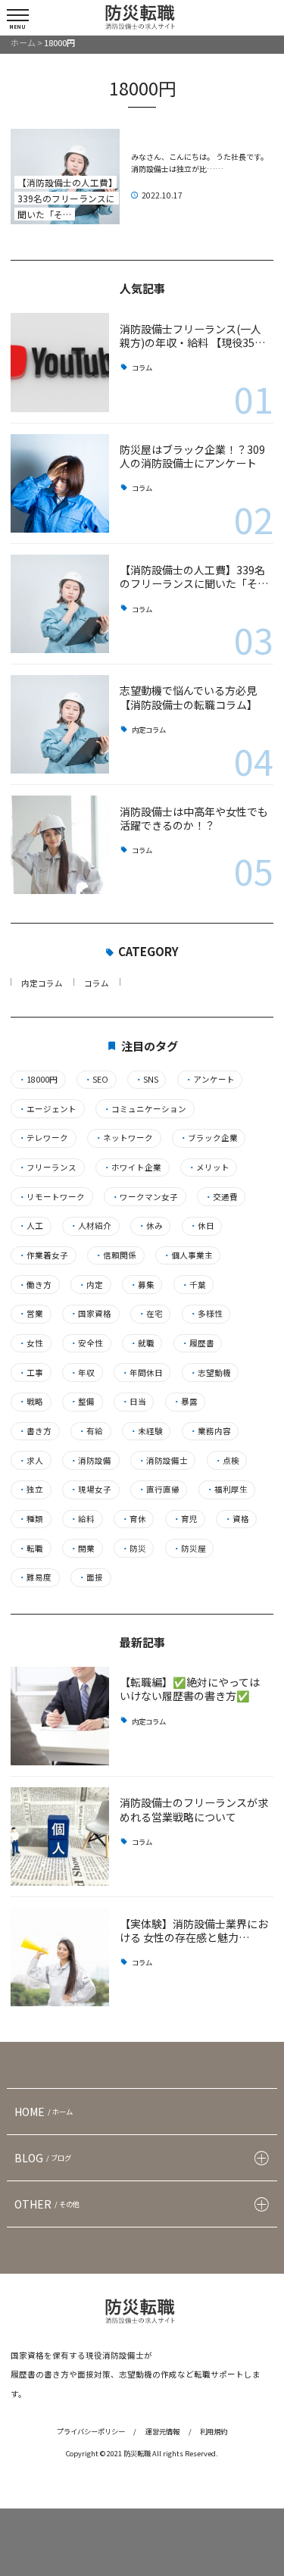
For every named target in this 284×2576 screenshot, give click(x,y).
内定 (91, 1285)
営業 (31, 1314)
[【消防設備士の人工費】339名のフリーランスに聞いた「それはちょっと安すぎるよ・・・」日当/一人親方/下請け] (60, 604)
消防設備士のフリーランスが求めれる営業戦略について (194, 1809)
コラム (142, 368)
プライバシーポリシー (91, 2431)
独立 (31, 1490)
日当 (134, 1402)
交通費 (221, 1197)
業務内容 (210, 1431)
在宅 (150, 1314)
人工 (31, 1226)
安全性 (86, 1343)
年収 (82, 1373)
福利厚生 (227, 1490)
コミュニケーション (145, 1109)
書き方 (35, 1431)
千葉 (193, 1285)
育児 (185, 1519)
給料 (82, 1519)
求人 (31, 1461)
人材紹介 (91, 1226)
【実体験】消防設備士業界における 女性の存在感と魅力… (194, 1930)
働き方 (35, 1285)
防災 (134, 1549)
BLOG (43, 2158)
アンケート (210, 1080)
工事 (31, 1373)
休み (150, 1226)
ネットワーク (124, 1138)
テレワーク (43, 1138)
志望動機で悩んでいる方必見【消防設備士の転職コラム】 (189, 697)
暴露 (185, 1402)
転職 (31, 1549)
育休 (134, 1519)
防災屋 (189, 1549)
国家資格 (91, 1314)
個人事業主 (188, 1255)
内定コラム (149, 730)
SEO (96, 1080)
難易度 (35, 1577)
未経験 (146, 1431)
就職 (142, 1343)
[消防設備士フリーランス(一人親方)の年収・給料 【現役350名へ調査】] (60, 362)
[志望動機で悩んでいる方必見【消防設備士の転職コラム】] (60, 724)
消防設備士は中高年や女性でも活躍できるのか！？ (194, 818)
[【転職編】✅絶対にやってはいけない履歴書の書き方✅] (60, 1716)
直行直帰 (159, 1490)
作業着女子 (43, 1255)
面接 (91, 1577)
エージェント (47, 1109)
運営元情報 (162, 2431)
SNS (147, 1080)
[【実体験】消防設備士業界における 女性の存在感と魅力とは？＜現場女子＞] (60, 1957)
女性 (31, 1343)
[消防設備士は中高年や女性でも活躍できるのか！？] (60, 845)
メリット (209, 1168)
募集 (142, 1285)
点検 (227, 1461)
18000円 (38, 1080)
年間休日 (142, 1373)
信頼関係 (115, 1255)
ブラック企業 (209, 1138)
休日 (202, 1226)
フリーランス (47, 1168)
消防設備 (91, 1461)
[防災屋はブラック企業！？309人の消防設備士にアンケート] (60, 483)
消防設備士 (163, 1461)
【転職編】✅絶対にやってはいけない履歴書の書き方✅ (190, 1689)
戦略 (31, 1402)
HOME (44, 2112)
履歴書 (198, 1343)
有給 (91, 1431)
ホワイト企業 (132, 1168)
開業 (82, 1549)
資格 (237, 1519)
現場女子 (91, 1490)
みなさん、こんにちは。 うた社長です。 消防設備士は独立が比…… (201, 163)
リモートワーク (51, 1197)
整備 (82, 1402)
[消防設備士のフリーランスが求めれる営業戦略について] (60, 1837)
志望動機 (210, 1373)
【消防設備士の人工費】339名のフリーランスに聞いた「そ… (194, 577)
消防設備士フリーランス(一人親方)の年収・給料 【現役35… (192, 336)
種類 (31, 1519)
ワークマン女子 (145, 1197)
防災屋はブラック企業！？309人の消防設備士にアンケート (192, 456)
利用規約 (214, 2431)
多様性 (206, 1314)
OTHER (47, 2204)
